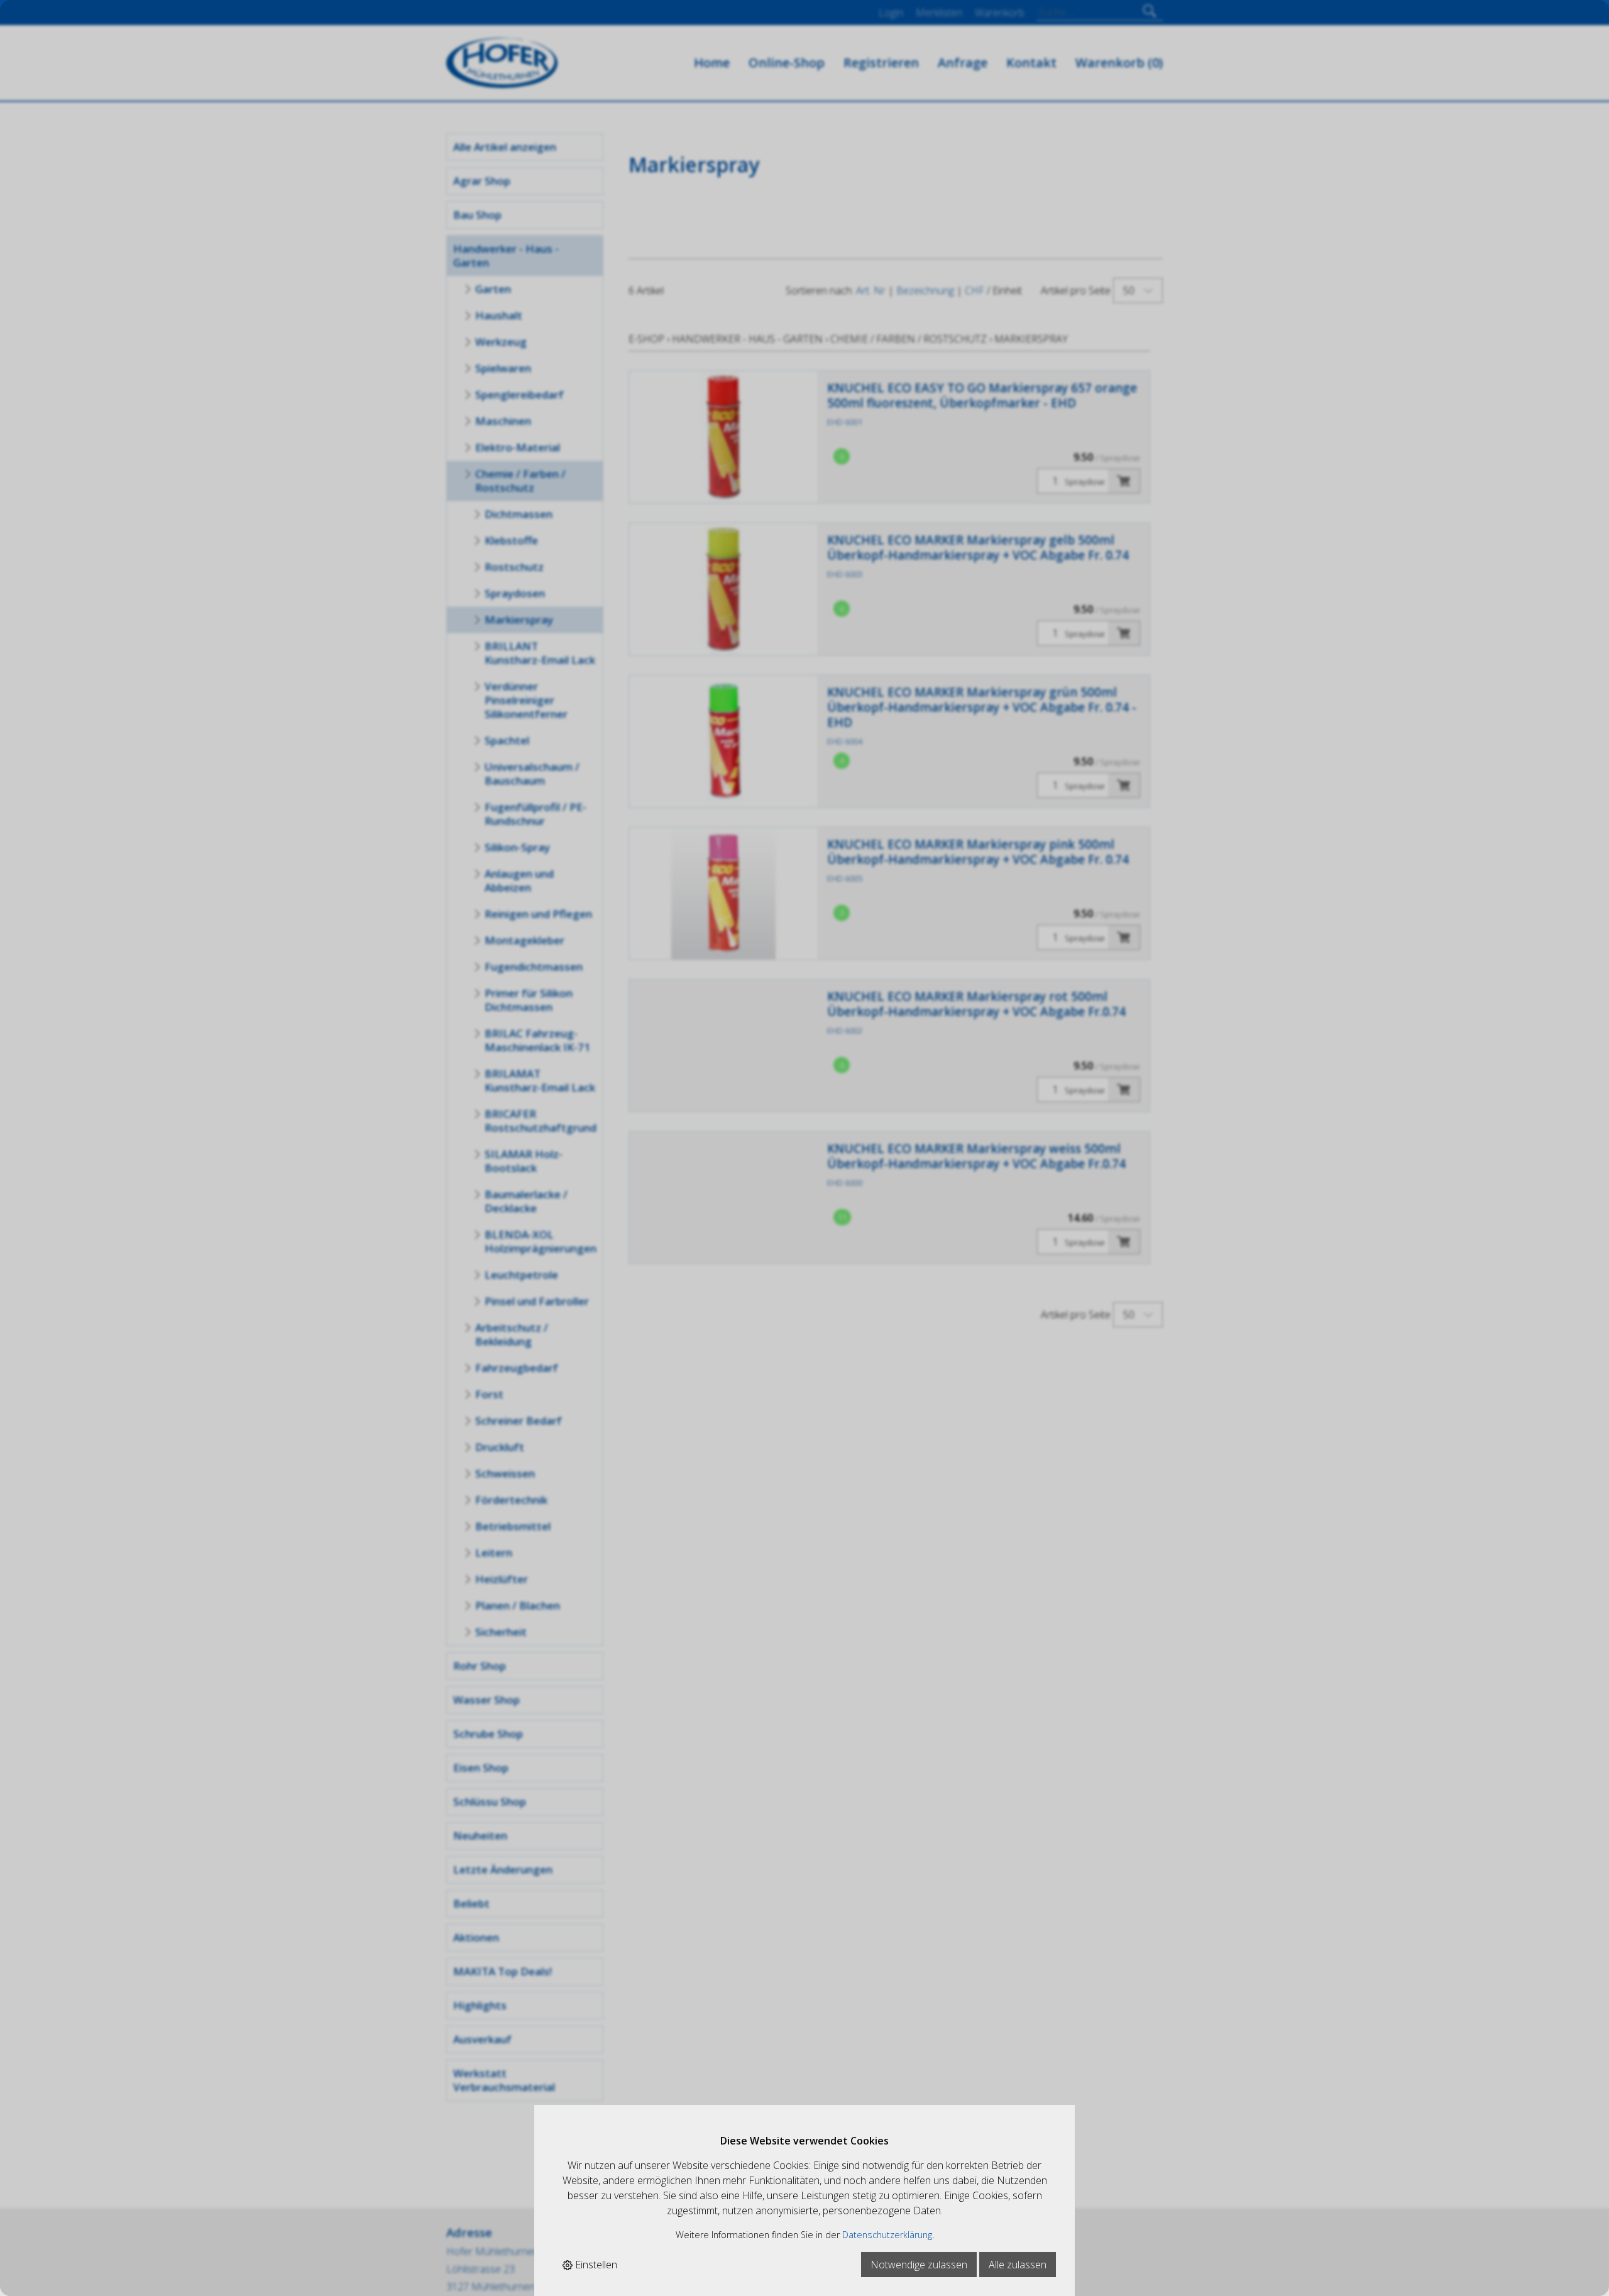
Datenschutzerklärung (887, 2235)
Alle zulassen (1018, 2265)
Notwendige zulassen (919, 2265)
